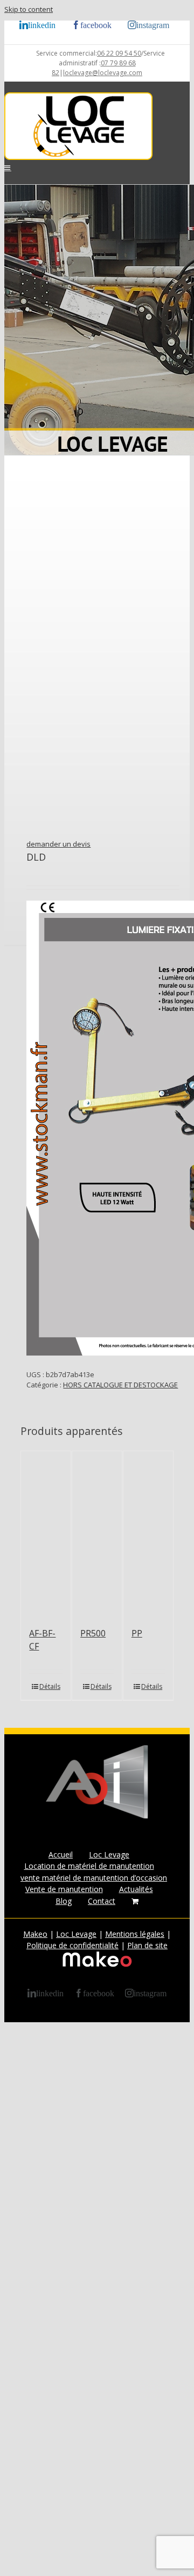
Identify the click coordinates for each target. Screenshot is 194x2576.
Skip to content (29, 9)
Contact (102, 1901)
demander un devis (58, 844)
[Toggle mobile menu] (8, 168)
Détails (50, 1686)
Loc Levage (109, 1854)
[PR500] (97, 1534)
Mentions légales (135, 1934)
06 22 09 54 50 (119, 53)
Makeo (35, 1934)
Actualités (136, 1889)
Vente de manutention (64, 1889)
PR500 (93, 1633)
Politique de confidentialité (72, 1945)
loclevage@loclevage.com (103, 73)
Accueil (61, 1854)
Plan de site (147, 1945)
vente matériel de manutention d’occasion (94, 1878)
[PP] (148, 1534)
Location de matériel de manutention (89, 1866)
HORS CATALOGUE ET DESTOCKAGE (120, 1385)
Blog (64, 1901)
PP (137, 1633)
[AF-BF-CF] (46, 1534)
